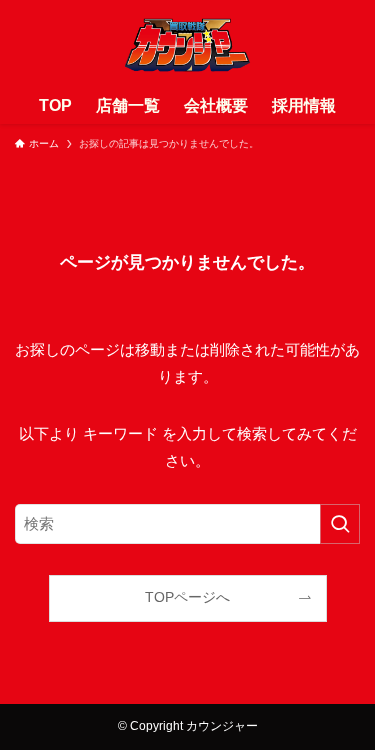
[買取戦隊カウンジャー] (187, 44)
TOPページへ (187, 597)
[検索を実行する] (340, 524)
